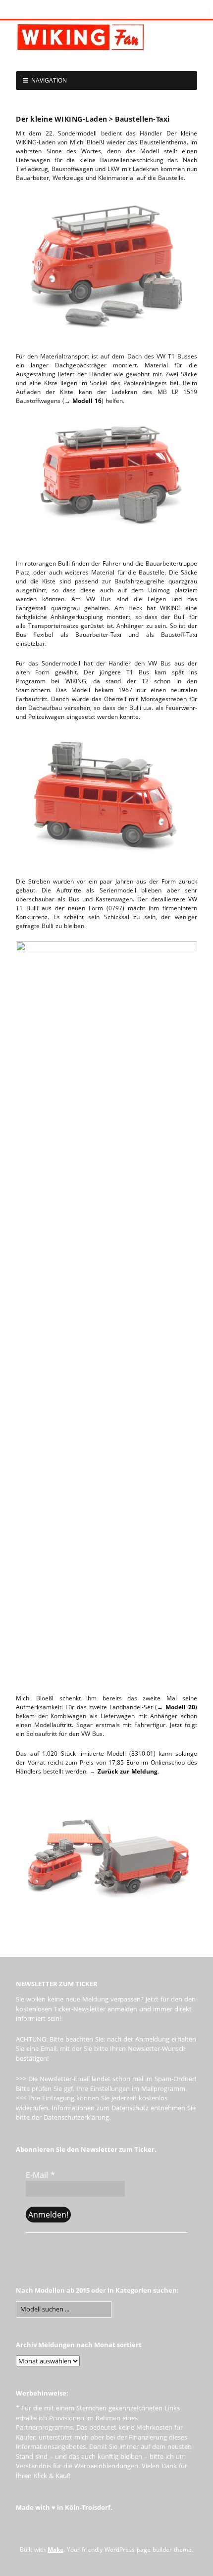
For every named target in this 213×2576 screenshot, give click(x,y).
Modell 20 (180, 1707)
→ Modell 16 (83, 401)
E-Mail (40, 2175)
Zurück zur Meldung (128, 1771)
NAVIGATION (49, 80)
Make (55, 2550)
